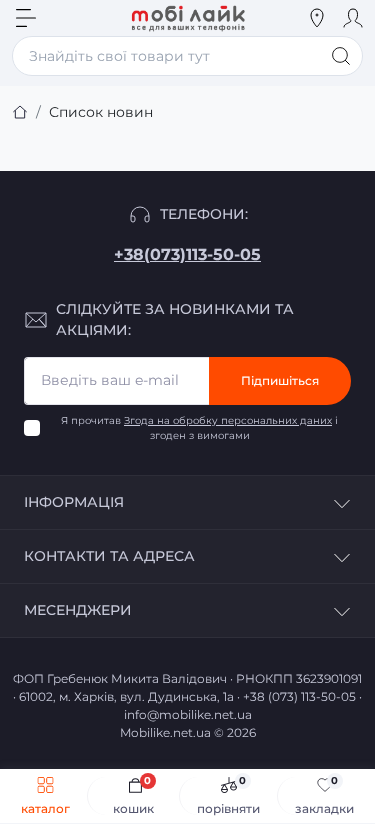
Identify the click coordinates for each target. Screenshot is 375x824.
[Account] (353, 18)
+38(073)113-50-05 (187, 254)
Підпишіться (280, 380)
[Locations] (317, 18)
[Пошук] (341, 56)
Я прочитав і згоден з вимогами (199, 428)
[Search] (62, 18)
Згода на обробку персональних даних (228, 420)
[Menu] (26, 18)
